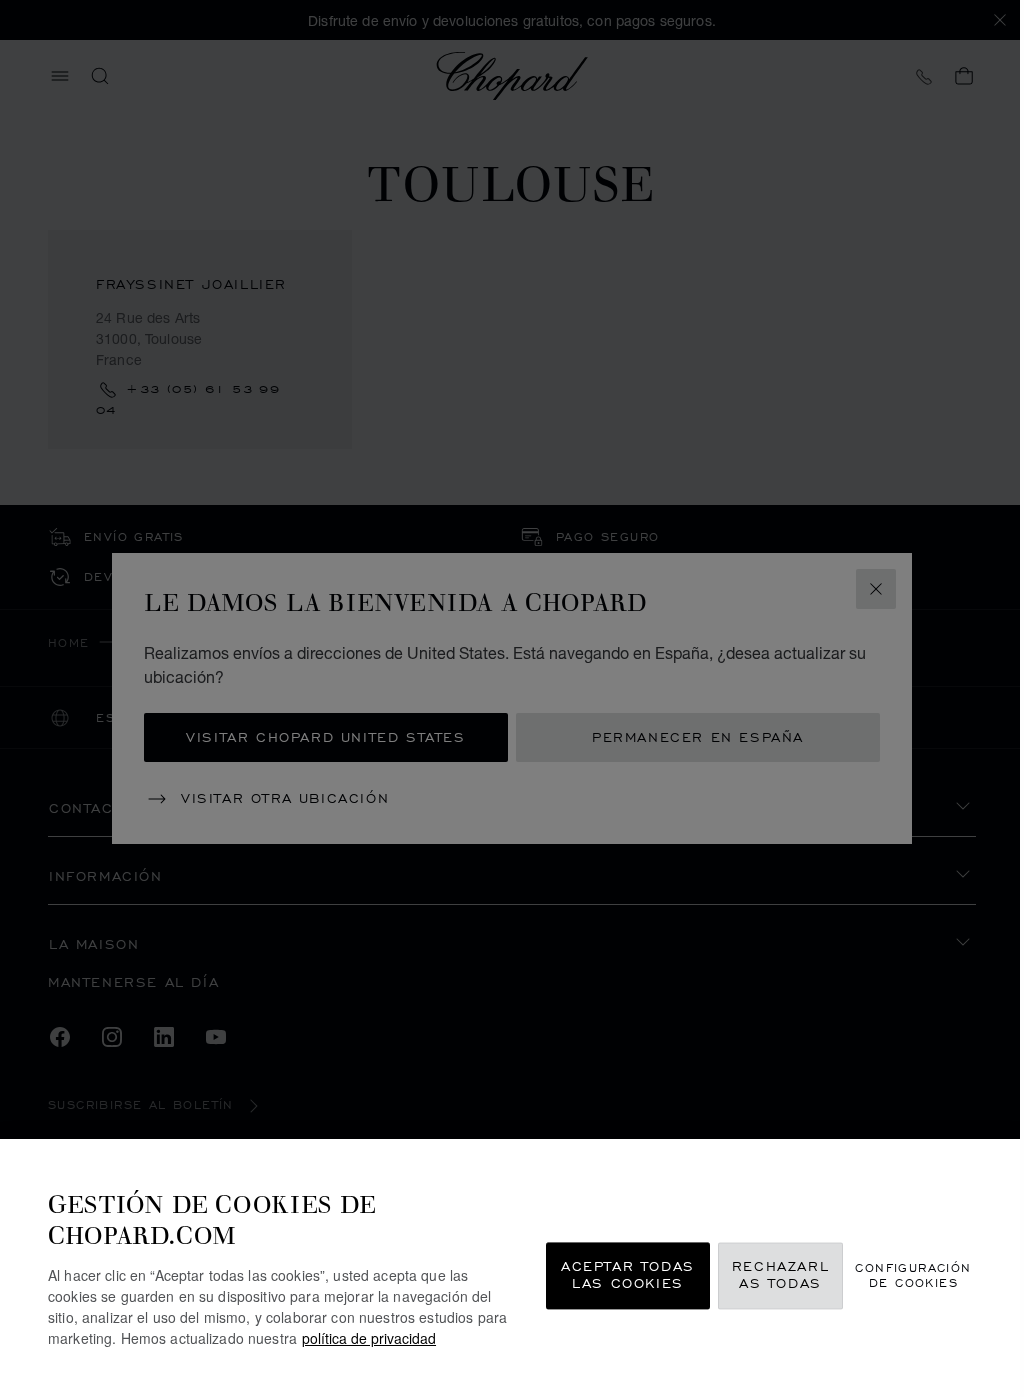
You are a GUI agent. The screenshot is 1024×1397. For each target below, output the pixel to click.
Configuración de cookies (913, 1275)
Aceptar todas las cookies (628, 1275)
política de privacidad (369, 1338)
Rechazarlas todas (780, 1275)
